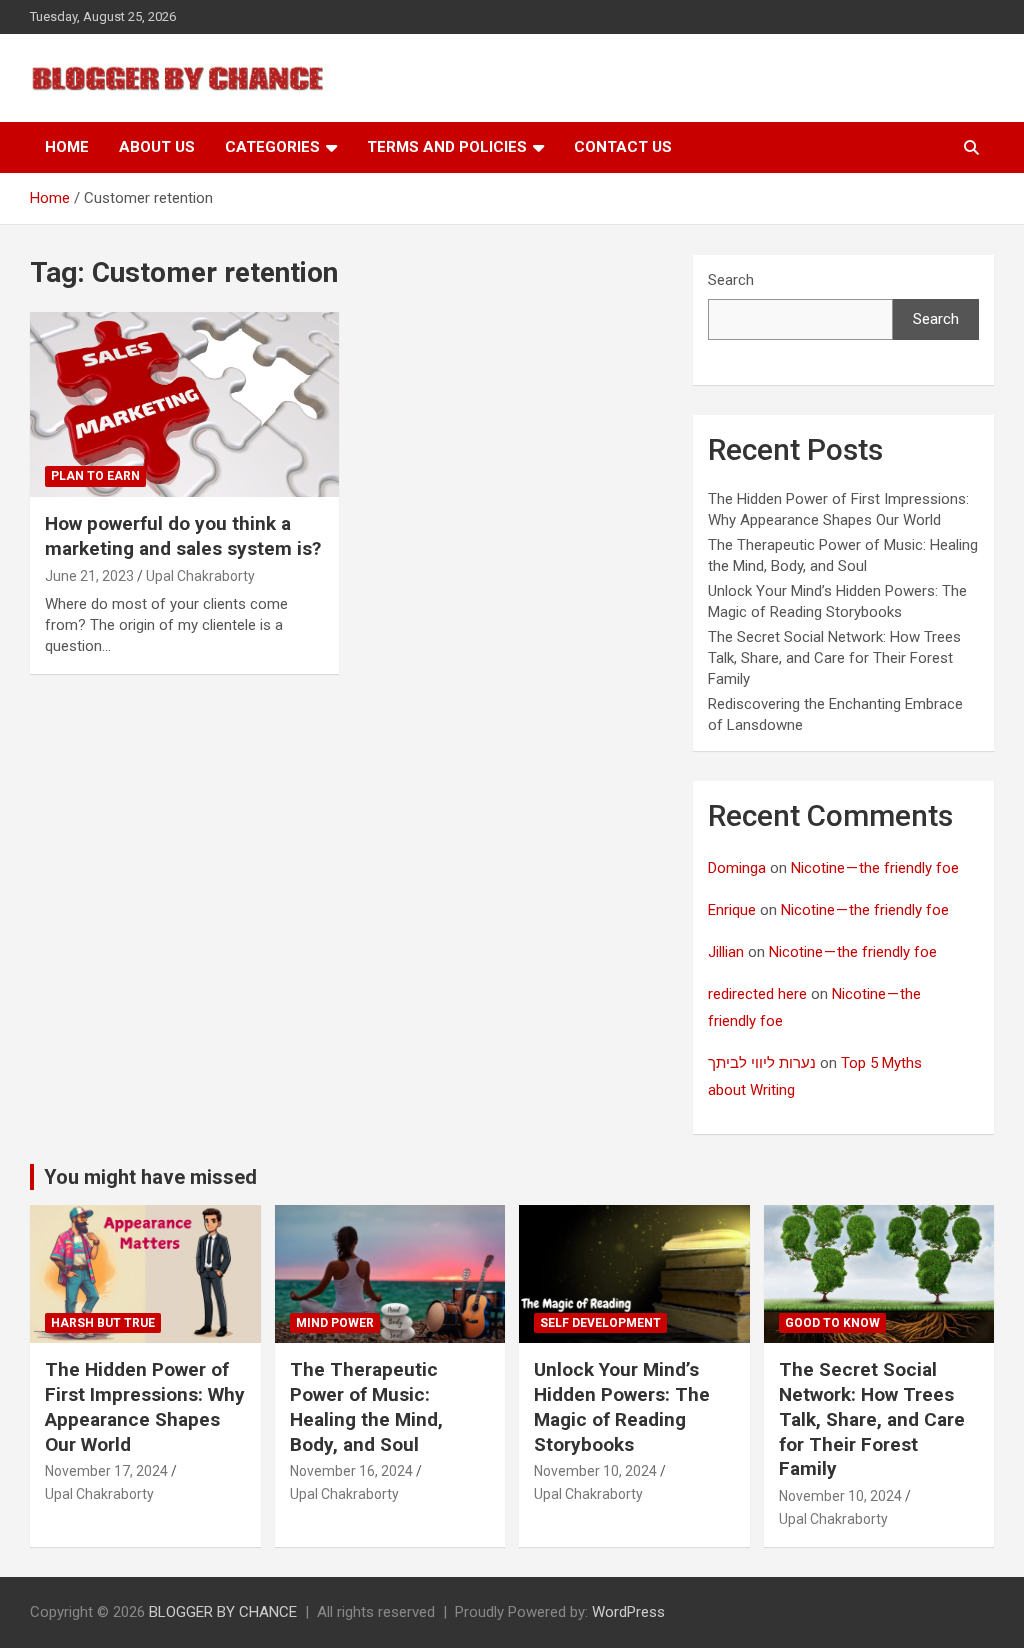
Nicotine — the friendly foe (875, 868)
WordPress (628, 1612)
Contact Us (623, 147)
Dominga (737, 868)
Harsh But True (103, 1323)
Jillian (726, 952)
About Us (157, 147)
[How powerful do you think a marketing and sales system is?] (184, 404)
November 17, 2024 (106, 1471)
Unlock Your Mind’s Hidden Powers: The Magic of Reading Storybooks (622, 1406)
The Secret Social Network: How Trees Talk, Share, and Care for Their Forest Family (834, 658)
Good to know (832, 1323)
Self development (600, 1323)
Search (731, 280)
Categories (272, 147)
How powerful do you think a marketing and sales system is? (183, 536)
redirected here (757, 994)
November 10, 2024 (595, 1471)
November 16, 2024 (351, 1471)
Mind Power (335, 1323)
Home (67, 147)
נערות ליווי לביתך (762, 1063)
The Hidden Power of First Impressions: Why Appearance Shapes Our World (145, 1406)
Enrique (732, 910)
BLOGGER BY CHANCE (223, 1612)
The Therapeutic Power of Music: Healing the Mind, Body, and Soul (366, 1406)
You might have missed (150, 1177)
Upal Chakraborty (200, 576)
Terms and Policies (447, 147)
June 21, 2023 (89, 576)
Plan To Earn (95, 476)
